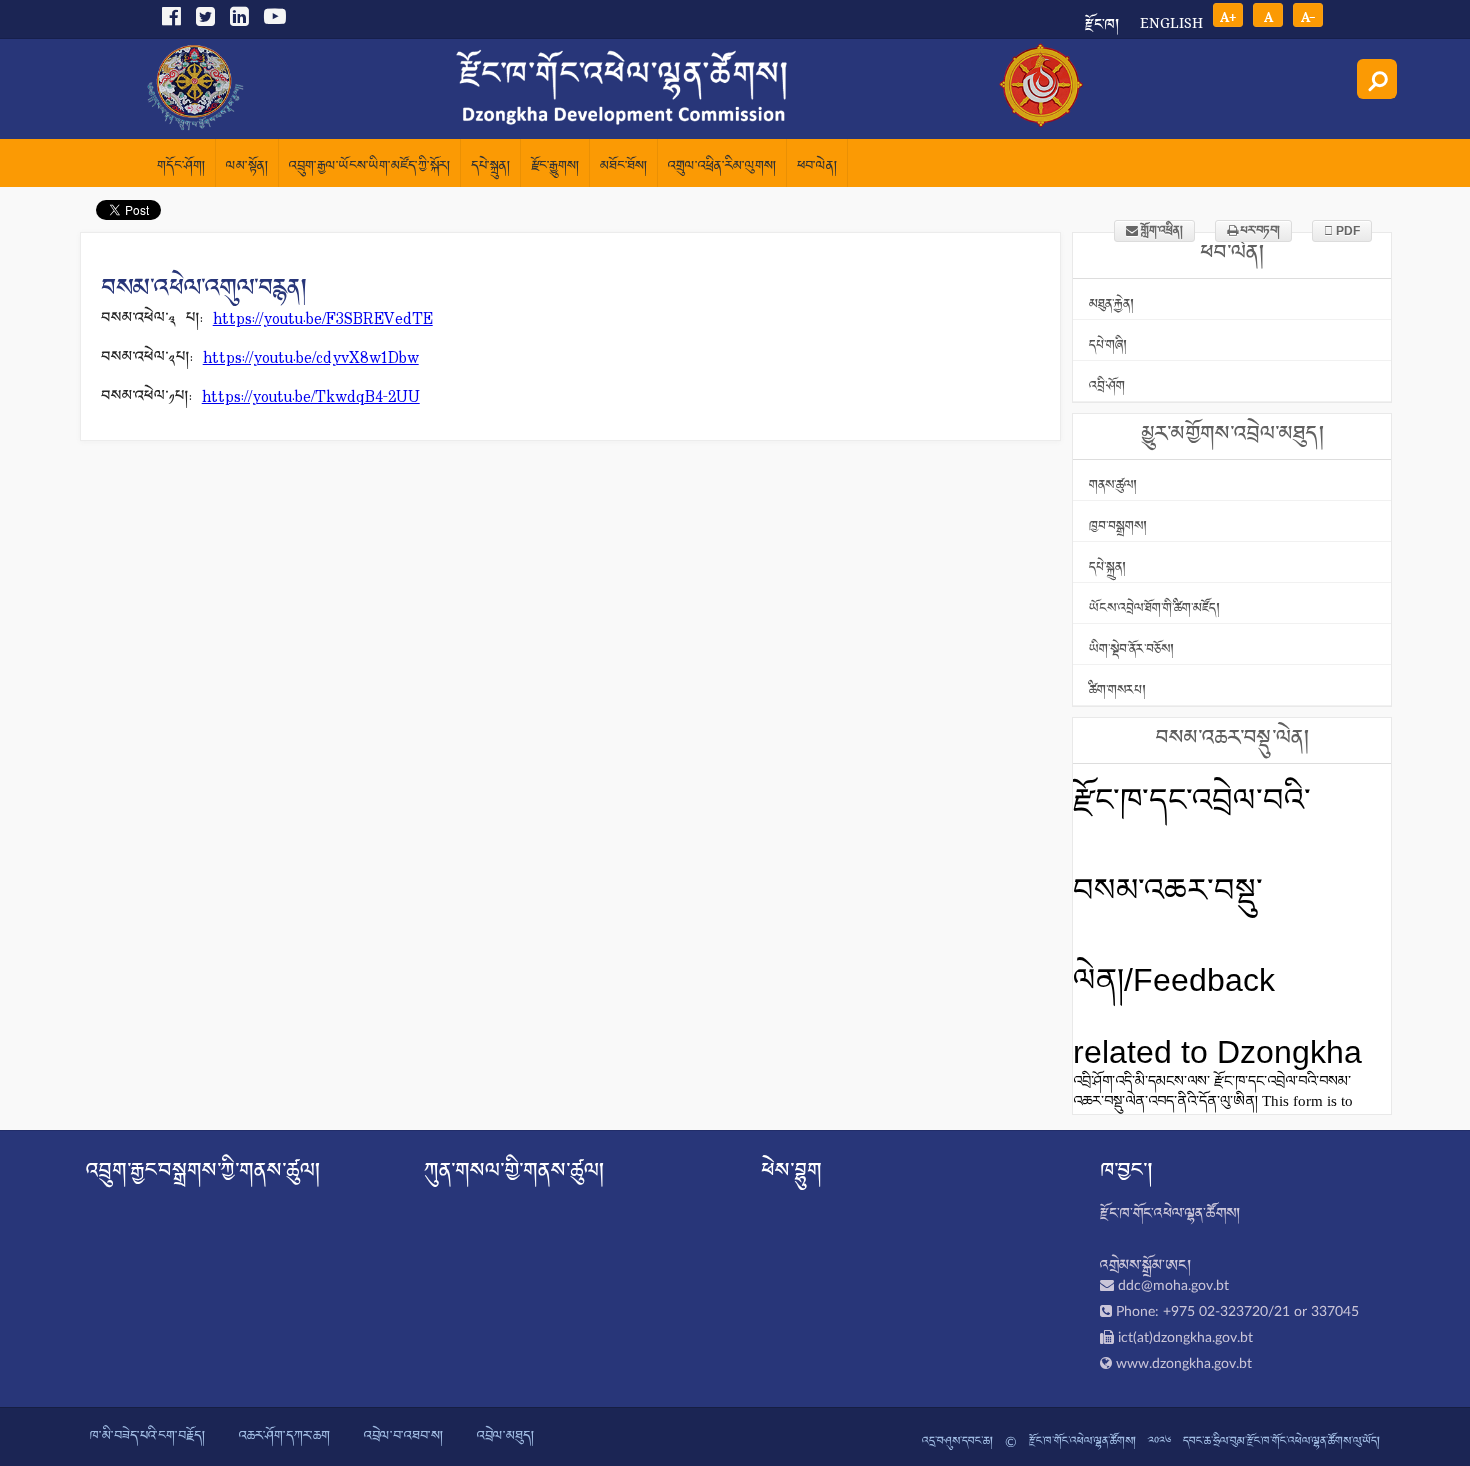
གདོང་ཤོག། (181, 167)
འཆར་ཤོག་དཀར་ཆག (284, 1437)
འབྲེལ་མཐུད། (505, 1437)
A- (1308, 15)
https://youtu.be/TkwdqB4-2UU (311, 397)
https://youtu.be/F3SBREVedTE (323, 319)
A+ (1228, 15)
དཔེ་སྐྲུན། (490, 167)
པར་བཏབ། (1259, 231)
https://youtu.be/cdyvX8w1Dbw (311, 358)
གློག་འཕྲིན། (1160, 231)
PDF (1346, 231)
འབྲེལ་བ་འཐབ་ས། (403, 1437)
